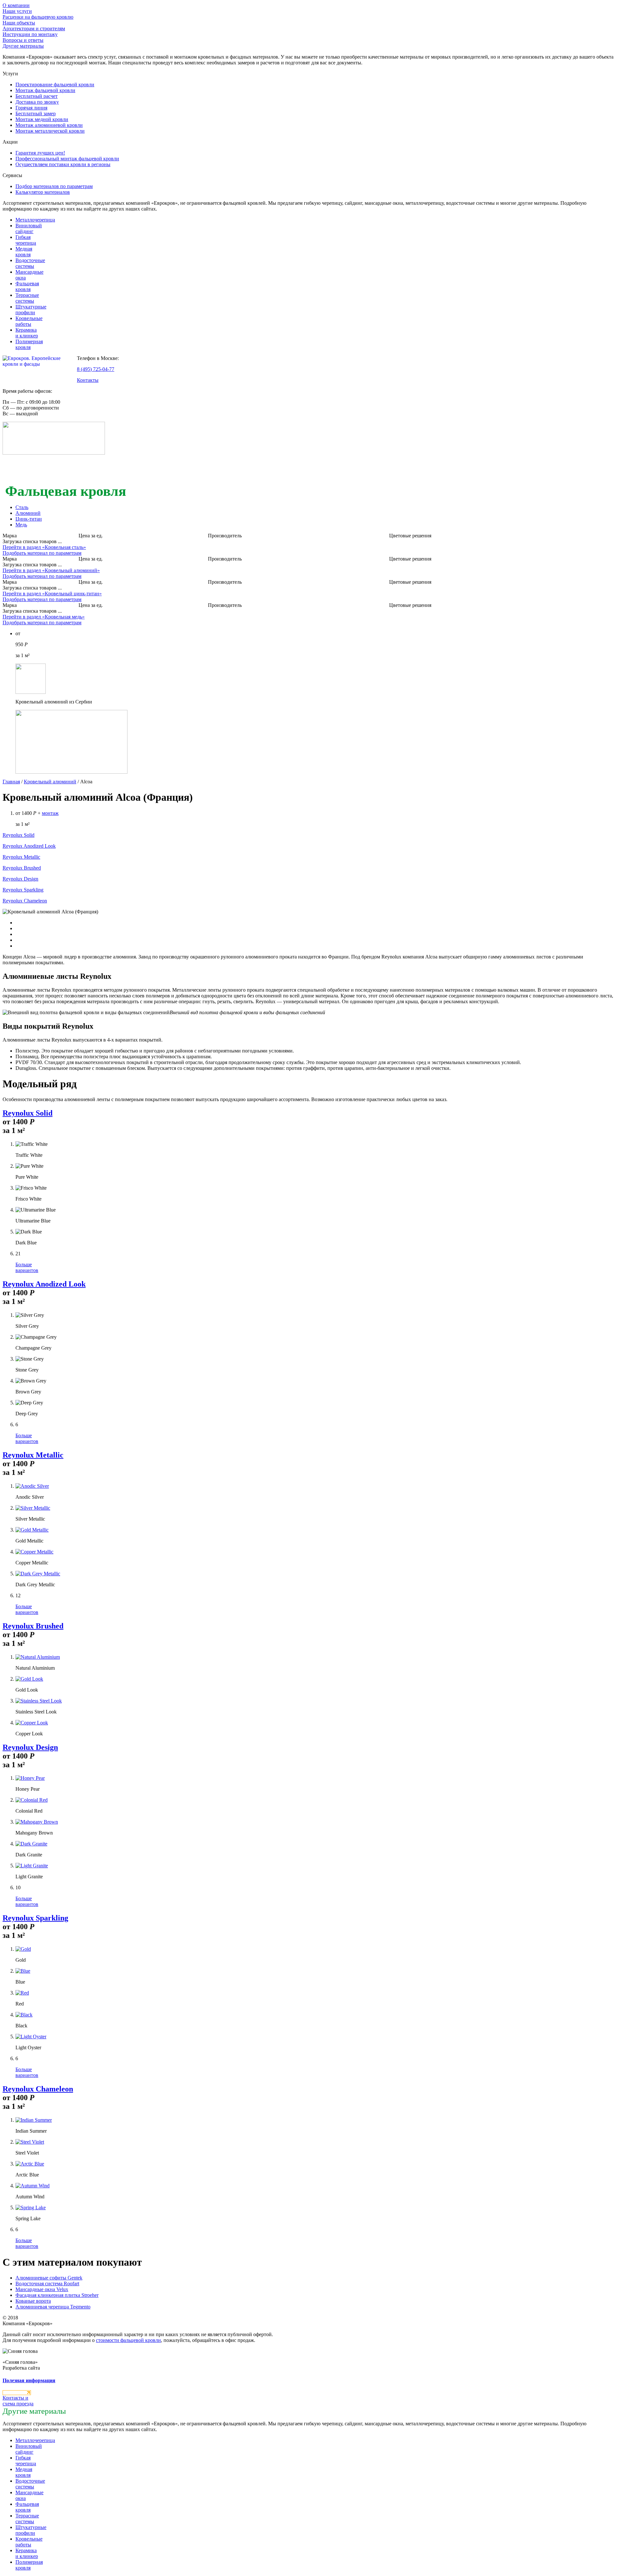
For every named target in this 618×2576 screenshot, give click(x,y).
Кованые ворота (33, 2301)
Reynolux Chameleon (25, 901)
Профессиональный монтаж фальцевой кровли (67, 159)
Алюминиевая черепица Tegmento (53, 2307)
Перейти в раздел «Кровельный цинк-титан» (52, 594)
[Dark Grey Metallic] (38, 1574)
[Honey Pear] (30, 1778)
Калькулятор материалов (43, 192)
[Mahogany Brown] (37, 1822)
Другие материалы (23, 46)
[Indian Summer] (34, 2120)
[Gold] (23, 1949)
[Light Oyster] (31, 2037)
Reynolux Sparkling (23, 890)
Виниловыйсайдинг (29, 228)
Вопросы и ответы (23, 40)
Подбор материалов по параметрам (54, 186)
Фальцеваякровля (27, 286)
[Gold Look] (29, 1679)
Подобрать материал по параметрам (42, 553)
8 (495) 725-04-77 (96, 369)
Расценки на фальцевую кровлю (38, 17)
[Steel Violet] (30, 2142)
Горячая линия (31, 108)
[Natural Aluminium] (38, 1657)
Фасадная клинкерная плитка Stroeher (57, 2295)
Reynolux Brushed (22, 868)
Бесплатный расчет (37, 96)
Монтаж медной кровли (42, 119)
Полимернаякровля (29, 344)
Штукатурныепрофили (31, 310)
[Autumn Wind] (33, 2186)
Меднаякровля (24, 252)
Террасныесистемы (27, 298)
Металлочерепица (35, 220)
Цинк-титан (29, 519)
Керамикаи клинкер (27, 333)
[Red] (22, 1993)
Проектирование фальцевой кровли (55, 85)
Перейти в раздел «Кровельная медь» (44, 617)
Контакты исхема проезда (18, 2401)
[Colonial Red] (32, 1800)
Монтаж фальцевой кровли (45, 90)
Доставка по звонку (37, 102)
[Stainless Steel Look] (39, 1701)
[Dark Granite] (31, 1844)
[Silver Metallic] (33, 1508)
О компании (16, 5)
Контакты (88, 380)
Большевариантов (27, 1267)
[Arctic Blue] (30, 2164)
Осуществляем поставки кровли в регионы (63, 164)
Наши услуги (17, 11)
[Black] (24, 2015)
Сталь (22, 507)
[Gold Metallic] (32, 1530)
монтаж (50, 813)
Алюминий (28, 513)
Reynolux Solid (19, 835)
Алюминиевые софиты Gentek (49, 2278)
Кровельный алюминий (50, 782)
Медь (21, 525)
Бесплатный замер (36, 113)
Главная (11, 782)
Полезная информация (29, 2380)
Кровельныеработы (29, 321)
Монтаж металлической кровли (50, 131)
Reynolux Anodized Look (29, 846)
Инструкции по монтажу (30, 34)
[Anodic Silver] (32, 1486)
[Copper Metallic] (34, 1552)
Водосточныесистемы (30, 263)
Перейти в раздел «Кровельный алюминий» (51, 570)
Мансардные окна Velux (42, 2289)
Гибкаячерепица (26, 240)
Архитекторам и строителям (34, 28)
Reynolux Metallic (21, 857)
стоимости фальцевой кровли (128, 2340)
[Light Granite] (32, 1866)
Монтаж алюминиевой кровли (49, 125)
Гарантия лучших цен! (40, 153)
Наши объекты (19, 23)
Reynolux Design (20, 879)
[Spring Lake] (31, 2208)
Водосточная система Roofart (47, 2283)
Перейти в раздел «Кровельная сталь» (44, 547)
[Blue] (23, 1971)
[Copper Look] (32, 1723)
